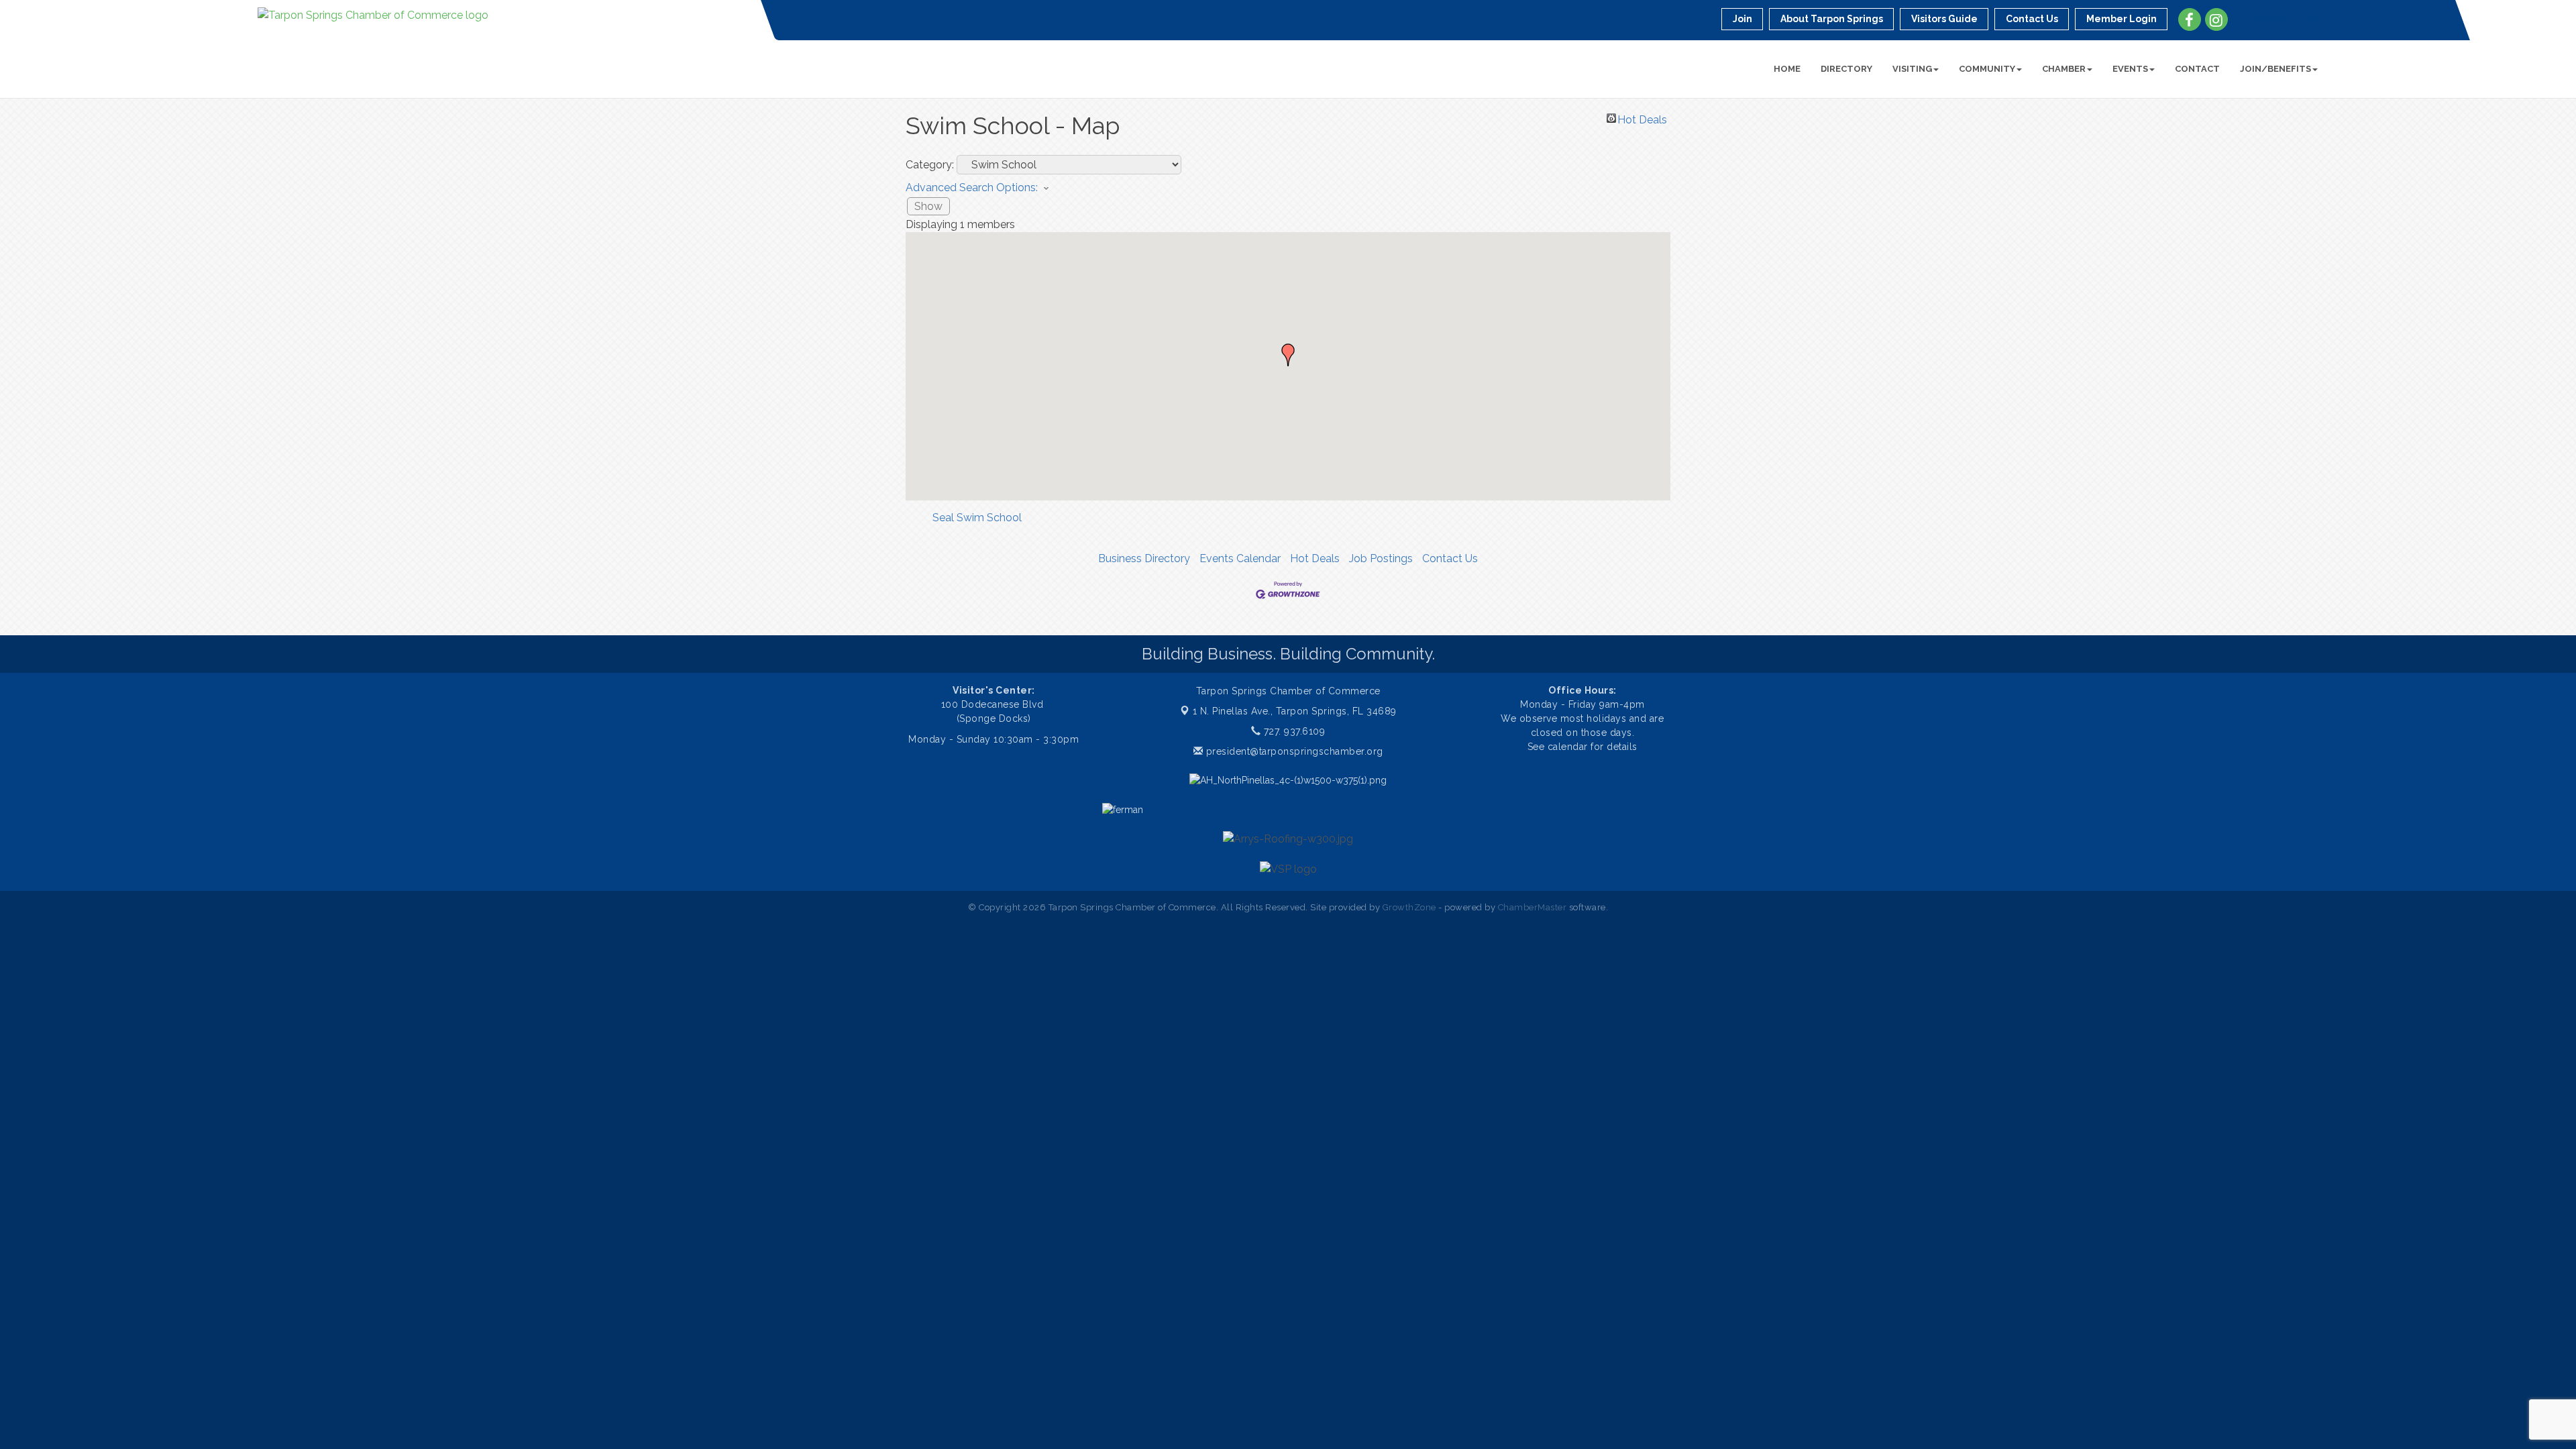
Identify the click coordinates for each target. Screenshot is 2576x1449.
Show (928, 206)
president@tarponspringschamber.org (1293, 751)
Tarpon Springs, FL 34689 (1295, 711)
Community (1987, 69)
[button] (1288, 355)
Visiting (1912, 69)
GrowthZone (1409, 907)
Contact (2197, 69)
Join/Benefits (2275, 69)
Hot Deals (1642, 118)
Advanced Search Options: (972, 187)
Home (1787, 69)
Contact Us (1450, 558)
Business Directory (1144, 558)
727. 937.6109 (1293, 731)
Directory (1846, 69)
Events (2130, 69)
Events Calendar (1240, 558)
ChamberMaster (1533, 907)
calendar (1569, 747)
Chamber (2064, 69)
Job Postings (1381, 558)
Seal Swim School (977, 518)
